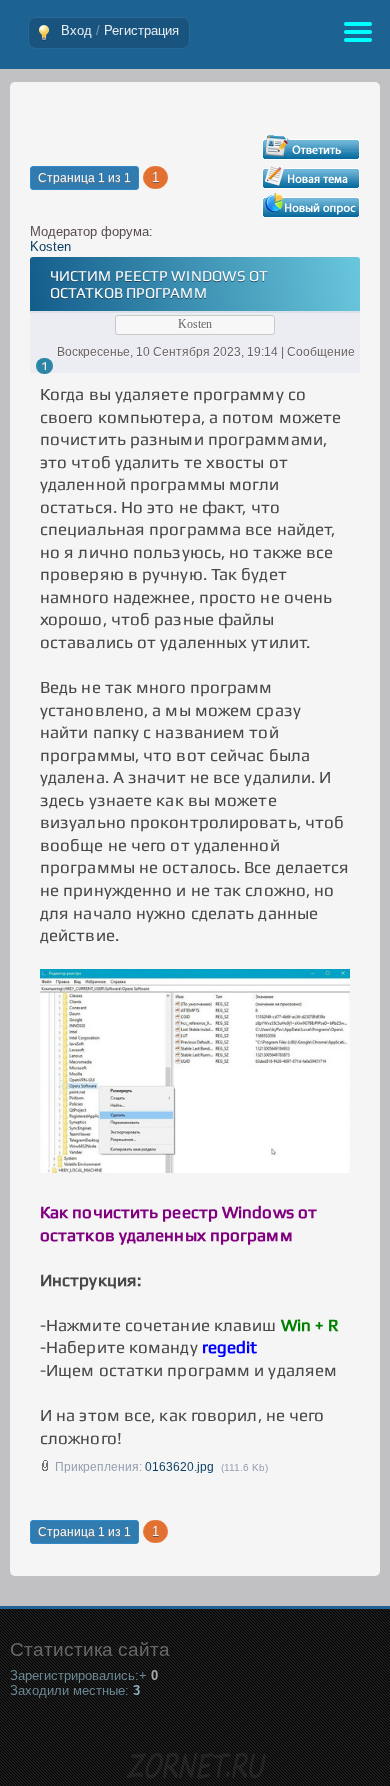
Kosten (50, 246)
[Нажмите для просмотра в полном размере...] (195, 1167)
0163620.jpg (179, 1467)
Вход (76, 30)
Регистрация (141, 30)
